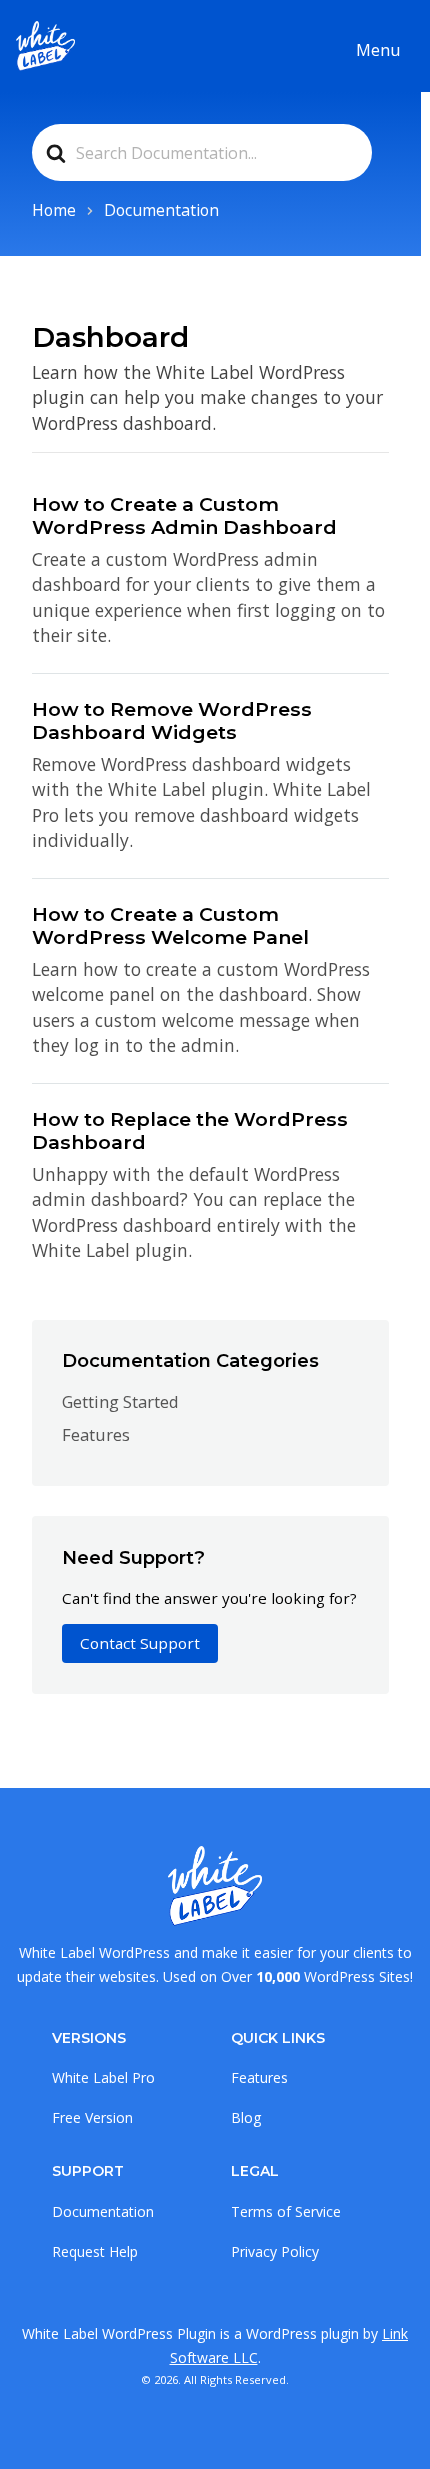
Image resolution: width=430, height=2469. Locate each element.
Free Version (92, 2117)
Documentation (103, 2211)
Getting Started (120, 1401)
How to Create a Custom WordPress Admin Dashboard (184, 515)
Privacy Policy (275, 2251)
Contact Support (140, 1643)
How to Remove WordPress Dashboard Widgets (172, 720)
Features (96, 1434)
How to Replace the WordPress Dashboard (190, 1130)
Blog (246, 2117)
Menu (378, 49)
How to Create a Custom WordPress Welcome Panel (170, 925)
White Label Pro (103, 2077)
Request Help (95, 2251)
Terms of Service (286, 2211)
